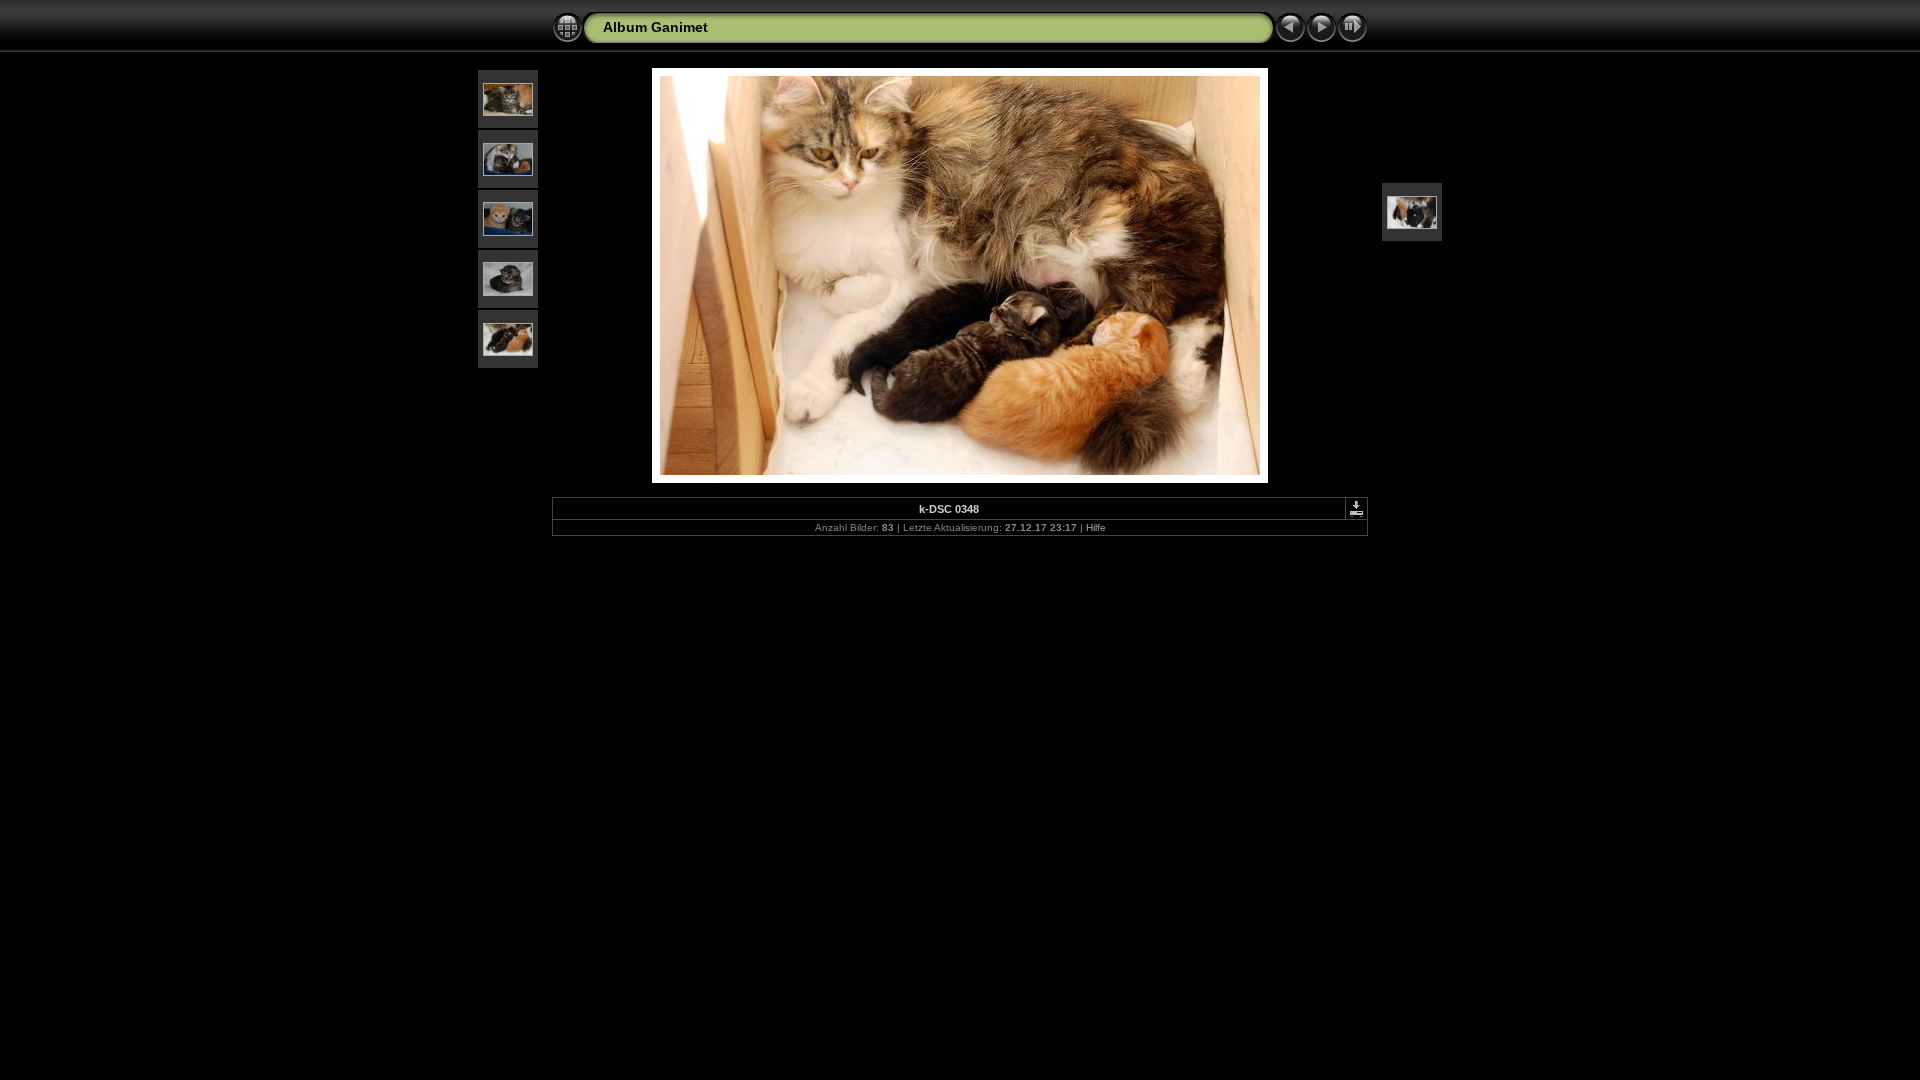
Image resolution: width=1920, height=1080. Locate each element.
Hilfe (1096, 527)
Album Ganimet (655, 27)
